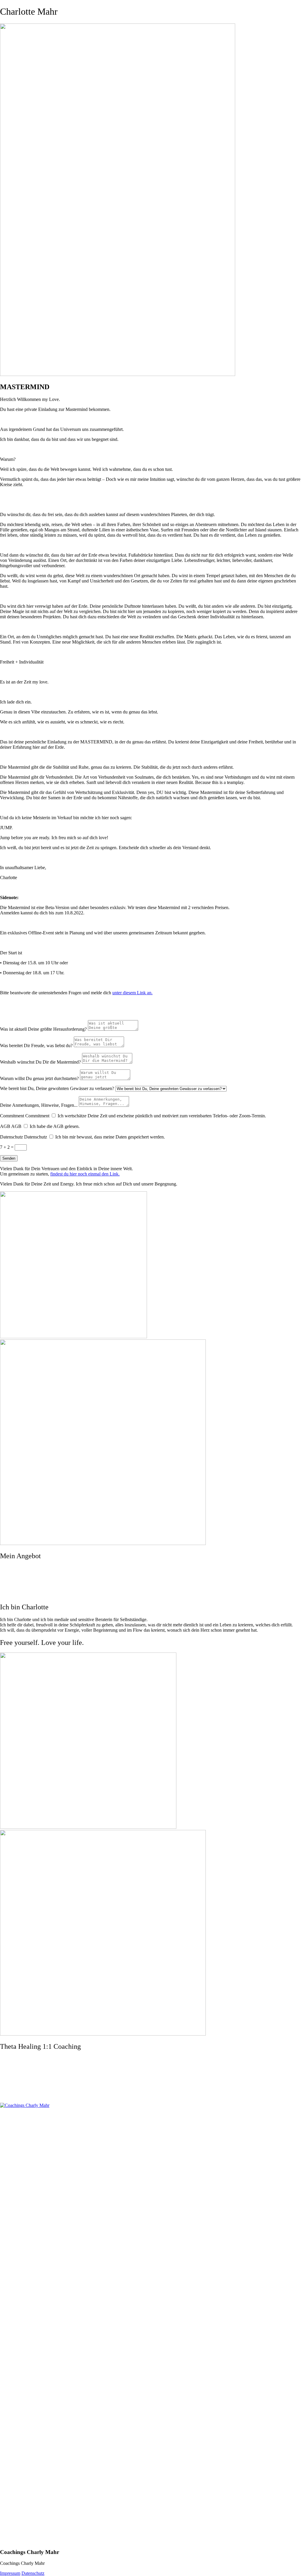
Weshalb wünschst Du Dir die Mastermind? (40, 1062)
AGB (5, 1126)
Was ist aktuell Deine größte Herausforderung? (43, 1029)
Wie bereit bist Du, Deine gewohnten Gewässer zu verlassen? (57, 1088)
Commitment (12, 1116)
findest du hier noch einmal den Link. (85, 1174)
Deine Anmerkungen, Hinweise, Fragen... (39, 1105)
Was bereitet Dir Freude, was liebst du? (36, 1046)
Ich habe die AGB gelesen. (55, 1126)
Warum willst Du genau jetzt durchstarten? (39, 1078)
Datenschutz (11, 1137)
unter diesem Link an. (132, 993)
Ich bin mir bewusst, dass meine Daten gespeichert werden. (110, 1137)
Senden (9, 1158)
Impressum (10, 2573)
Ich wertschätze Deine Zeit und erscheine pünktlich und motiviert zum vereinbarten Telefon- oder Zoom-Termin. (162, 1116)
